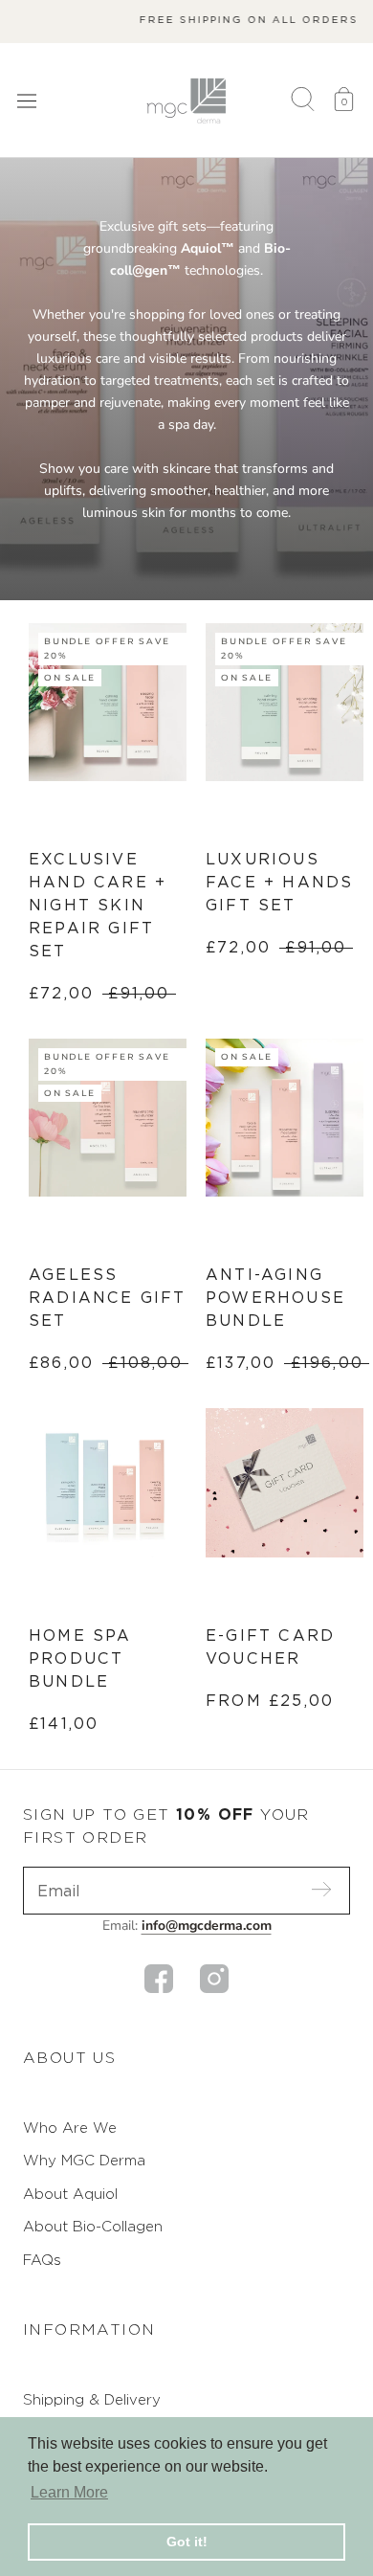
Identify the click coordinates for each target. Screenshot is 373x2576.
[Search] (303, 101)
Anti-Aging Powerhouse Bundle (275, 1298)
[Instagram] (214, 1979)
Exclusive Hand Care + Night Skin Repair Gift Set (98, 905)
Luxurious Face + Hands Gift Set (279, 882)
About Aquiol (70, 2194)
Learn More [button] (69, 2492)
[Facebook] (159, 1979)
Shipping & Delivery (92, 2399)
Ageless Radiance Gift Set (108, 1298)
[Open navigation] (27, 100)
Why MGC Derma (84, 2160)
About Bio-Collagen (93, 2226)
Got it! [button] (187, 2542)
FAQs (42, 2260)
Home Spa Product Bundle (80, 1658)
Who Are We (70, 2128)
